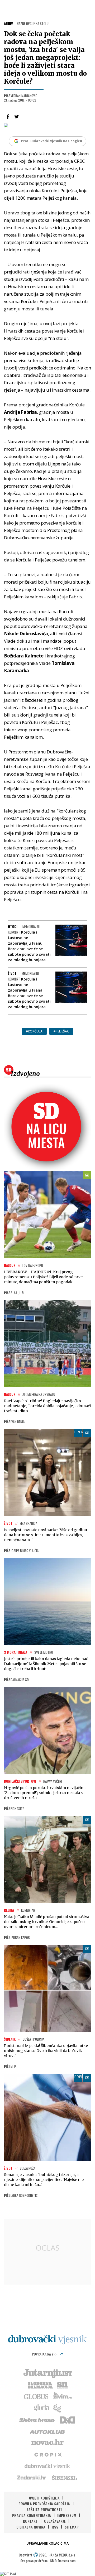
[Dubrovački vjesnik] (47, 2466)
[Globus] (36, 2396)
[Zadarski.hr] (32, 2477)
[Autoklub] (47, 2431)
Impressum (67, 2515)
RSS (55, 2527)
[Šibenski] (64, 2477)
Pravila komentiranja (32, 2515)
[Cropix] (48, 2454)
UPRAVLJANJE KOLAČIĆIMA (47, 2543)
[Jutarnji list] (47, 2373)
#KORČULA (34, 1031)
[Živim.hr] (63, 2396)
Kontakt (30, 2521)
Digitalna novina (31, 2527)
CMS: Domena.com (63, 2561)
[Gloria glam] (57, 2408)
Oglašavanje (55, 2521)
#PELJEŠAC (61, 1031)
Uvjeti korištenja (44, 2498)
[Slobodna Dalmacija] (40, 2385)
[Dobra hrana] (37, 2419)
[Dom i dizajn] (67, 2419)
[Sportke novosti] (63, 2385)
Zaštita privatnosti (44, 2509)
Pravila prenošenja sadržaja (44, 2504)
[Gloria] (41, 2408)
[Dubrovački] (47, 2340)
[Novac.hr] (47, 2443)
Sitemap (72, 2527)
